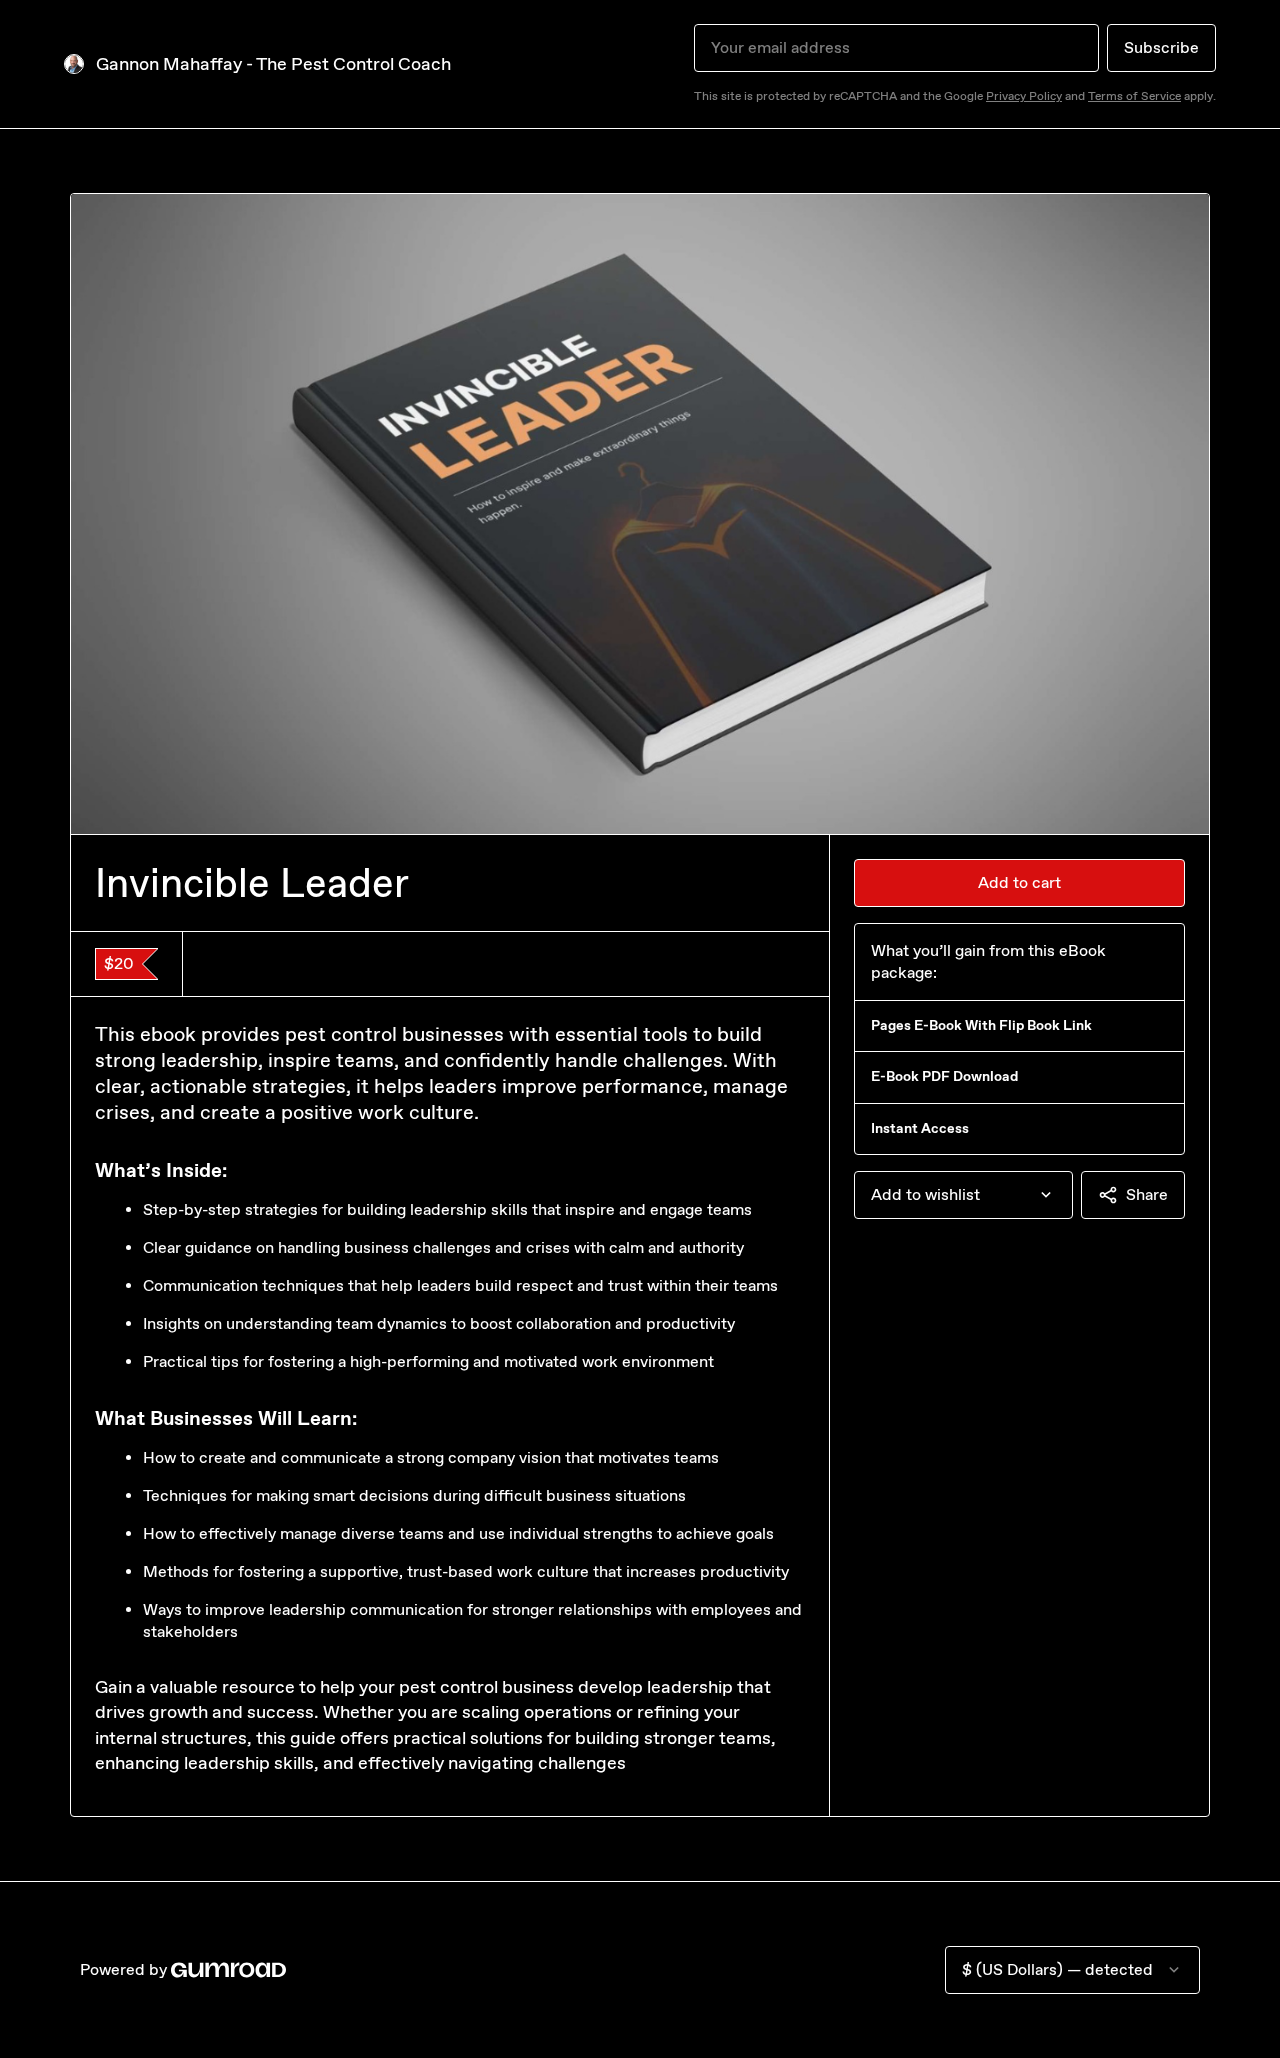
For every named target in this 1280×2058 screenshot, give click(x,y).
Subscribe (1161, 47)
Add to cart (1019, 882)
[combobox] (963, 1195)
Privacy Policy (1024, 96)
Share (1147, 1194)
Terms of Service (1134, 96)
